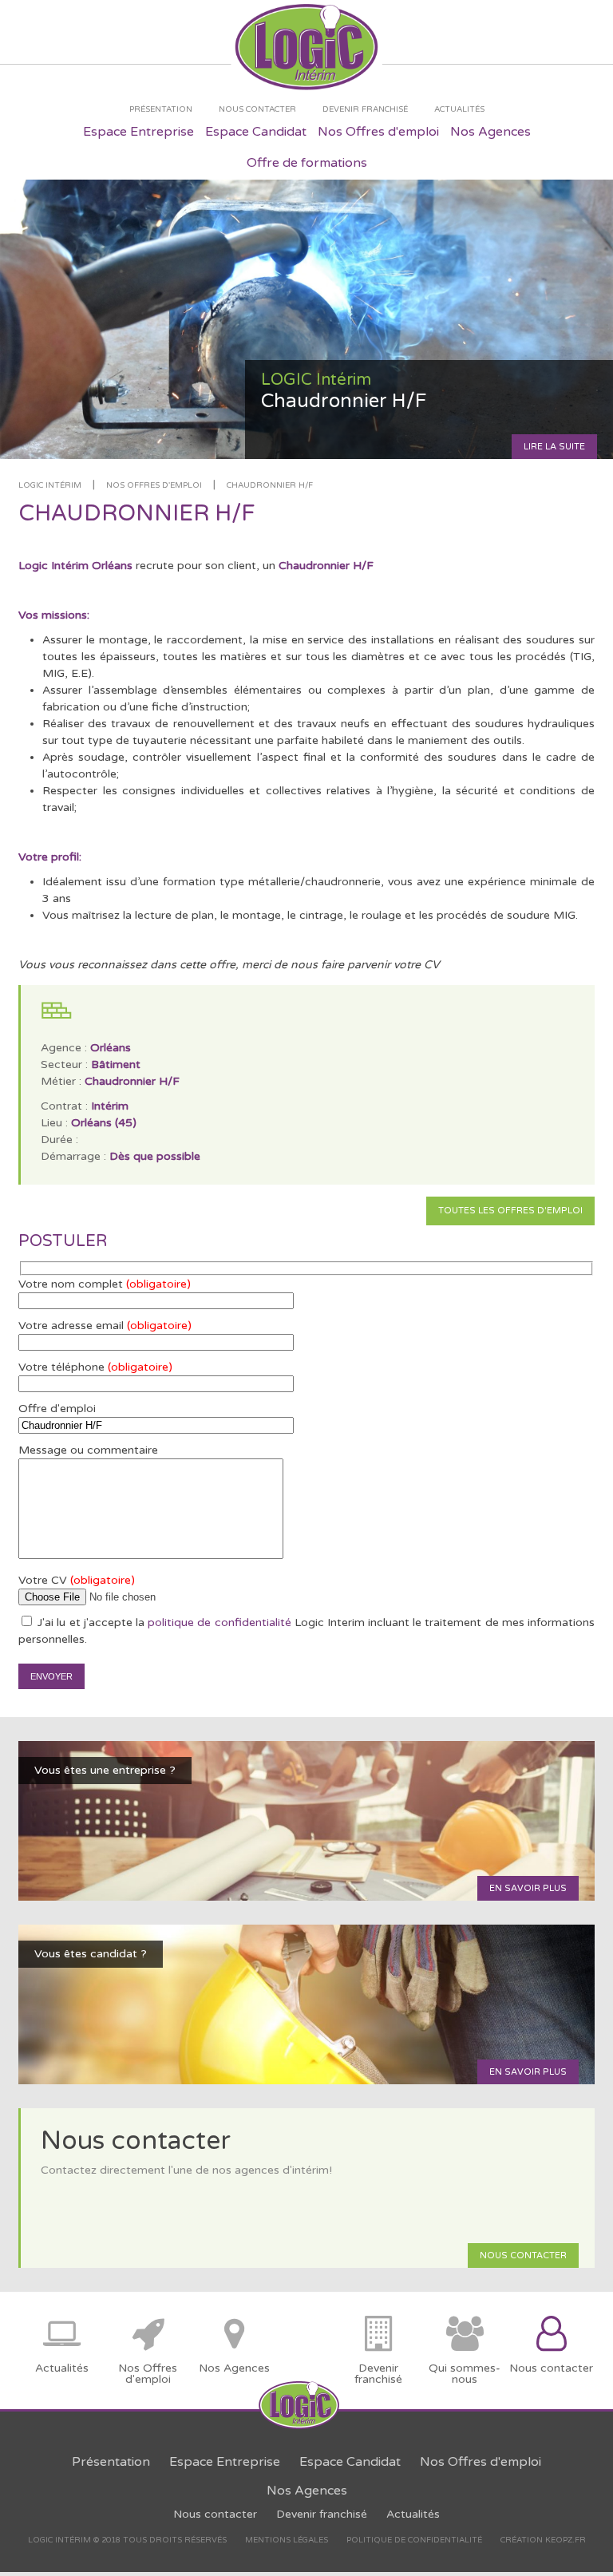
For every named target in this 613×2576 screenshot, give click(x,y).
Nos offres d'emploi (154, 485)
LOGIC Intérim (50, 485)
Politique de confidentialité (414, 2540)
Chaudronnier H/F (270, 485)
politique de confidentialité (219, 1622)
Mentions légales (287, 2540)
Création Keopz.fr (543, 2540)
